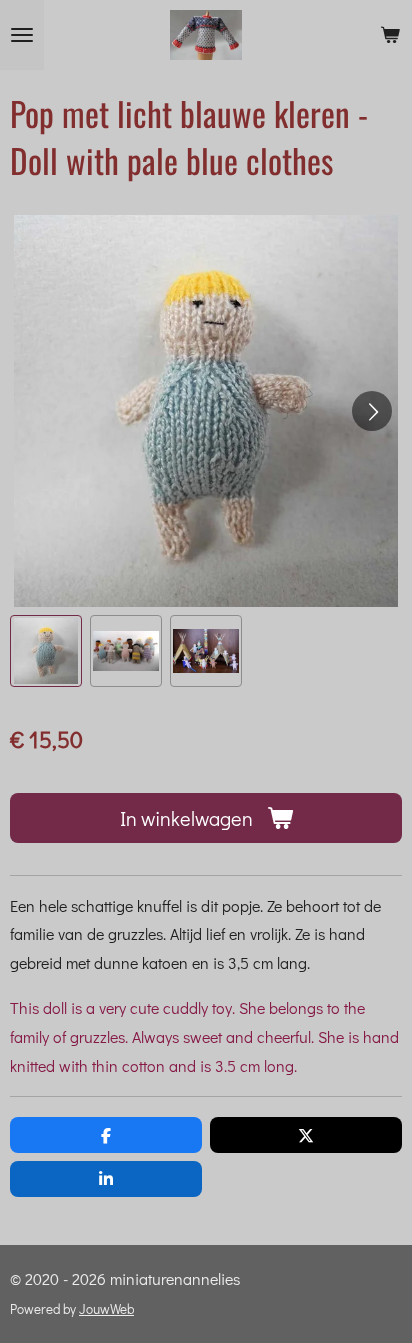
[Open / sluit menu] (22, 35)
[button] (46, 651)
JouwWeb (106, 1309)
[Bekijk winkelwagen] (390, 35)
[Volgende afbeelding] (372, 411)
